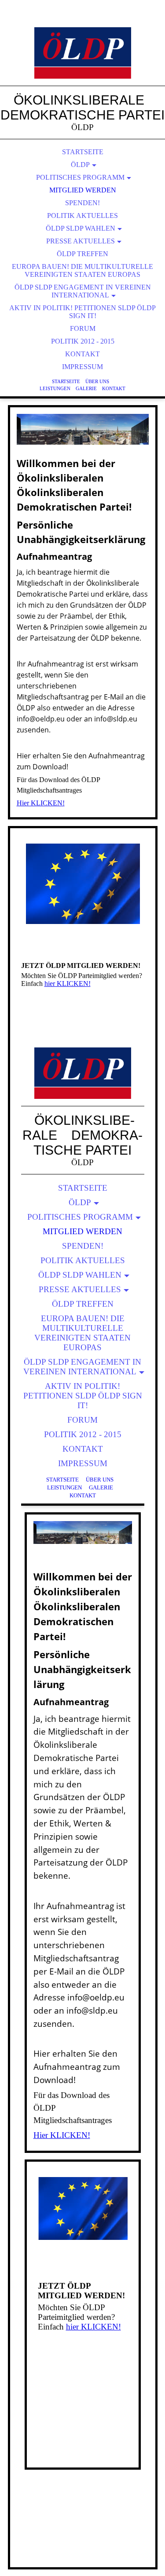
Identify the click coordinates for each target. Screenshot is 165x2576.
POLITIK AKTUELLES (82, 216)
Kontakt (114, 388)
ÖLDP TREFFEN (82, 254)
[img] (83, 53)
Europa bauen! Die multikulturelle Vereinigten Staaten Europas (82, 270)
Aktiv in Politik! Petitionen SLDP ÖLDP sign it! (82, 312)
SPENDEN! (82, 203)
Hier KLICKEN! (41, 803)
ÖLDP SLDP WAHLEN (81, 228)
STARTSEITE (83, 152)
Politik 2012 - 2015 (83, 341)
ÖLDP (80, 165)
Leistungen (55, 388)
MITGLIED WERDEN (83, 190)
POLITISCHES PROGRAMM (80, 177)
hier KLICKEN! (68, 984)
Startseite (66, 381)
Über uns (97, 381)
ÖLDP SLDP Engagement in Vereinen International (83, 291)
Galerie (86, 388)
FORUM (83, 328)
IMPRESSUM (82, 367)
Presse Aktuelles (81, 241)
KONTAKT (82, 354)
